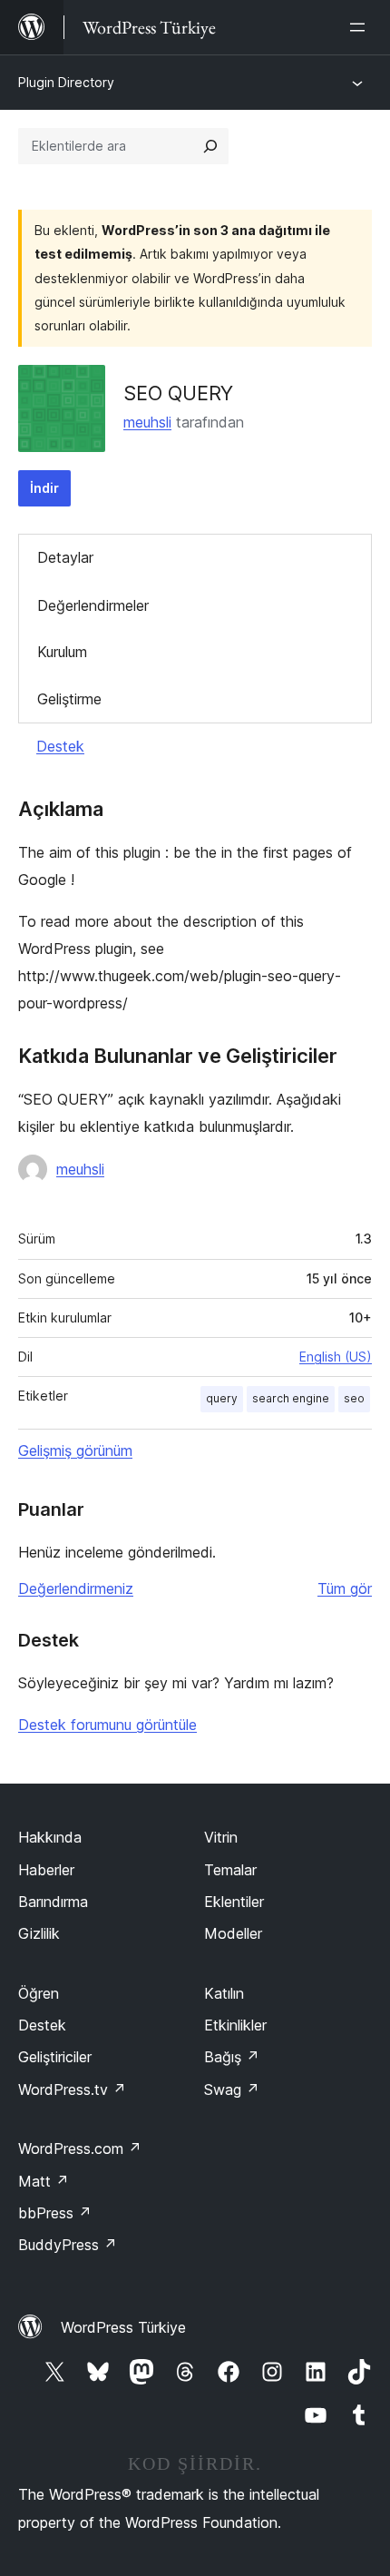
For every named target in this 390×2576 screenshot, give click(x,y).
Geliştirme (69, 699)
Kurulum (62, 652)
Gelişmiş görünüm (75, 1450)
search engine (291, 1398)
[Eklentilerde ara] (210, 146)
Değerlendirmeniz (76, 1588)
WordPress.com (80, 2148)
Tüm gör (345, 1588)
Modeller (233, 1933)
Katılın (224, 1993)
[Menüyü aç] (361, 27)
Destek (60, 746)
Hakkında (50, 1837)
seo (354, 1398)
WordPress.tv (72, 2089)
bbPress (55, 2213)
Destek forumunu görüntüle (107, 1725)
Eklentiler (234, 1902)
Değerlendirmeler (93, 605)
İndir (44, 488)
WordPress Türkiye (123, 2327)
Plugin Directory (66, 82)
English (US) (336, 1357)
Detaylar (65, 557)
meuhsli (147, 422)
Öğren (39, 1993)
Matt (44, 2181)
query (222, 1398)
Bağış (232, 2057)
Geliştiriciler (55, 2057)
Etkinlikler (235, 2025)
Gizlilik (39, 1933)
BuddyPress (68, 2245)
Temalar (230, 1870)
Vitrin (221, 1837)
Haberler (46, 1870)
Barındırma (53, 1902)
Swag (232, 2089)
